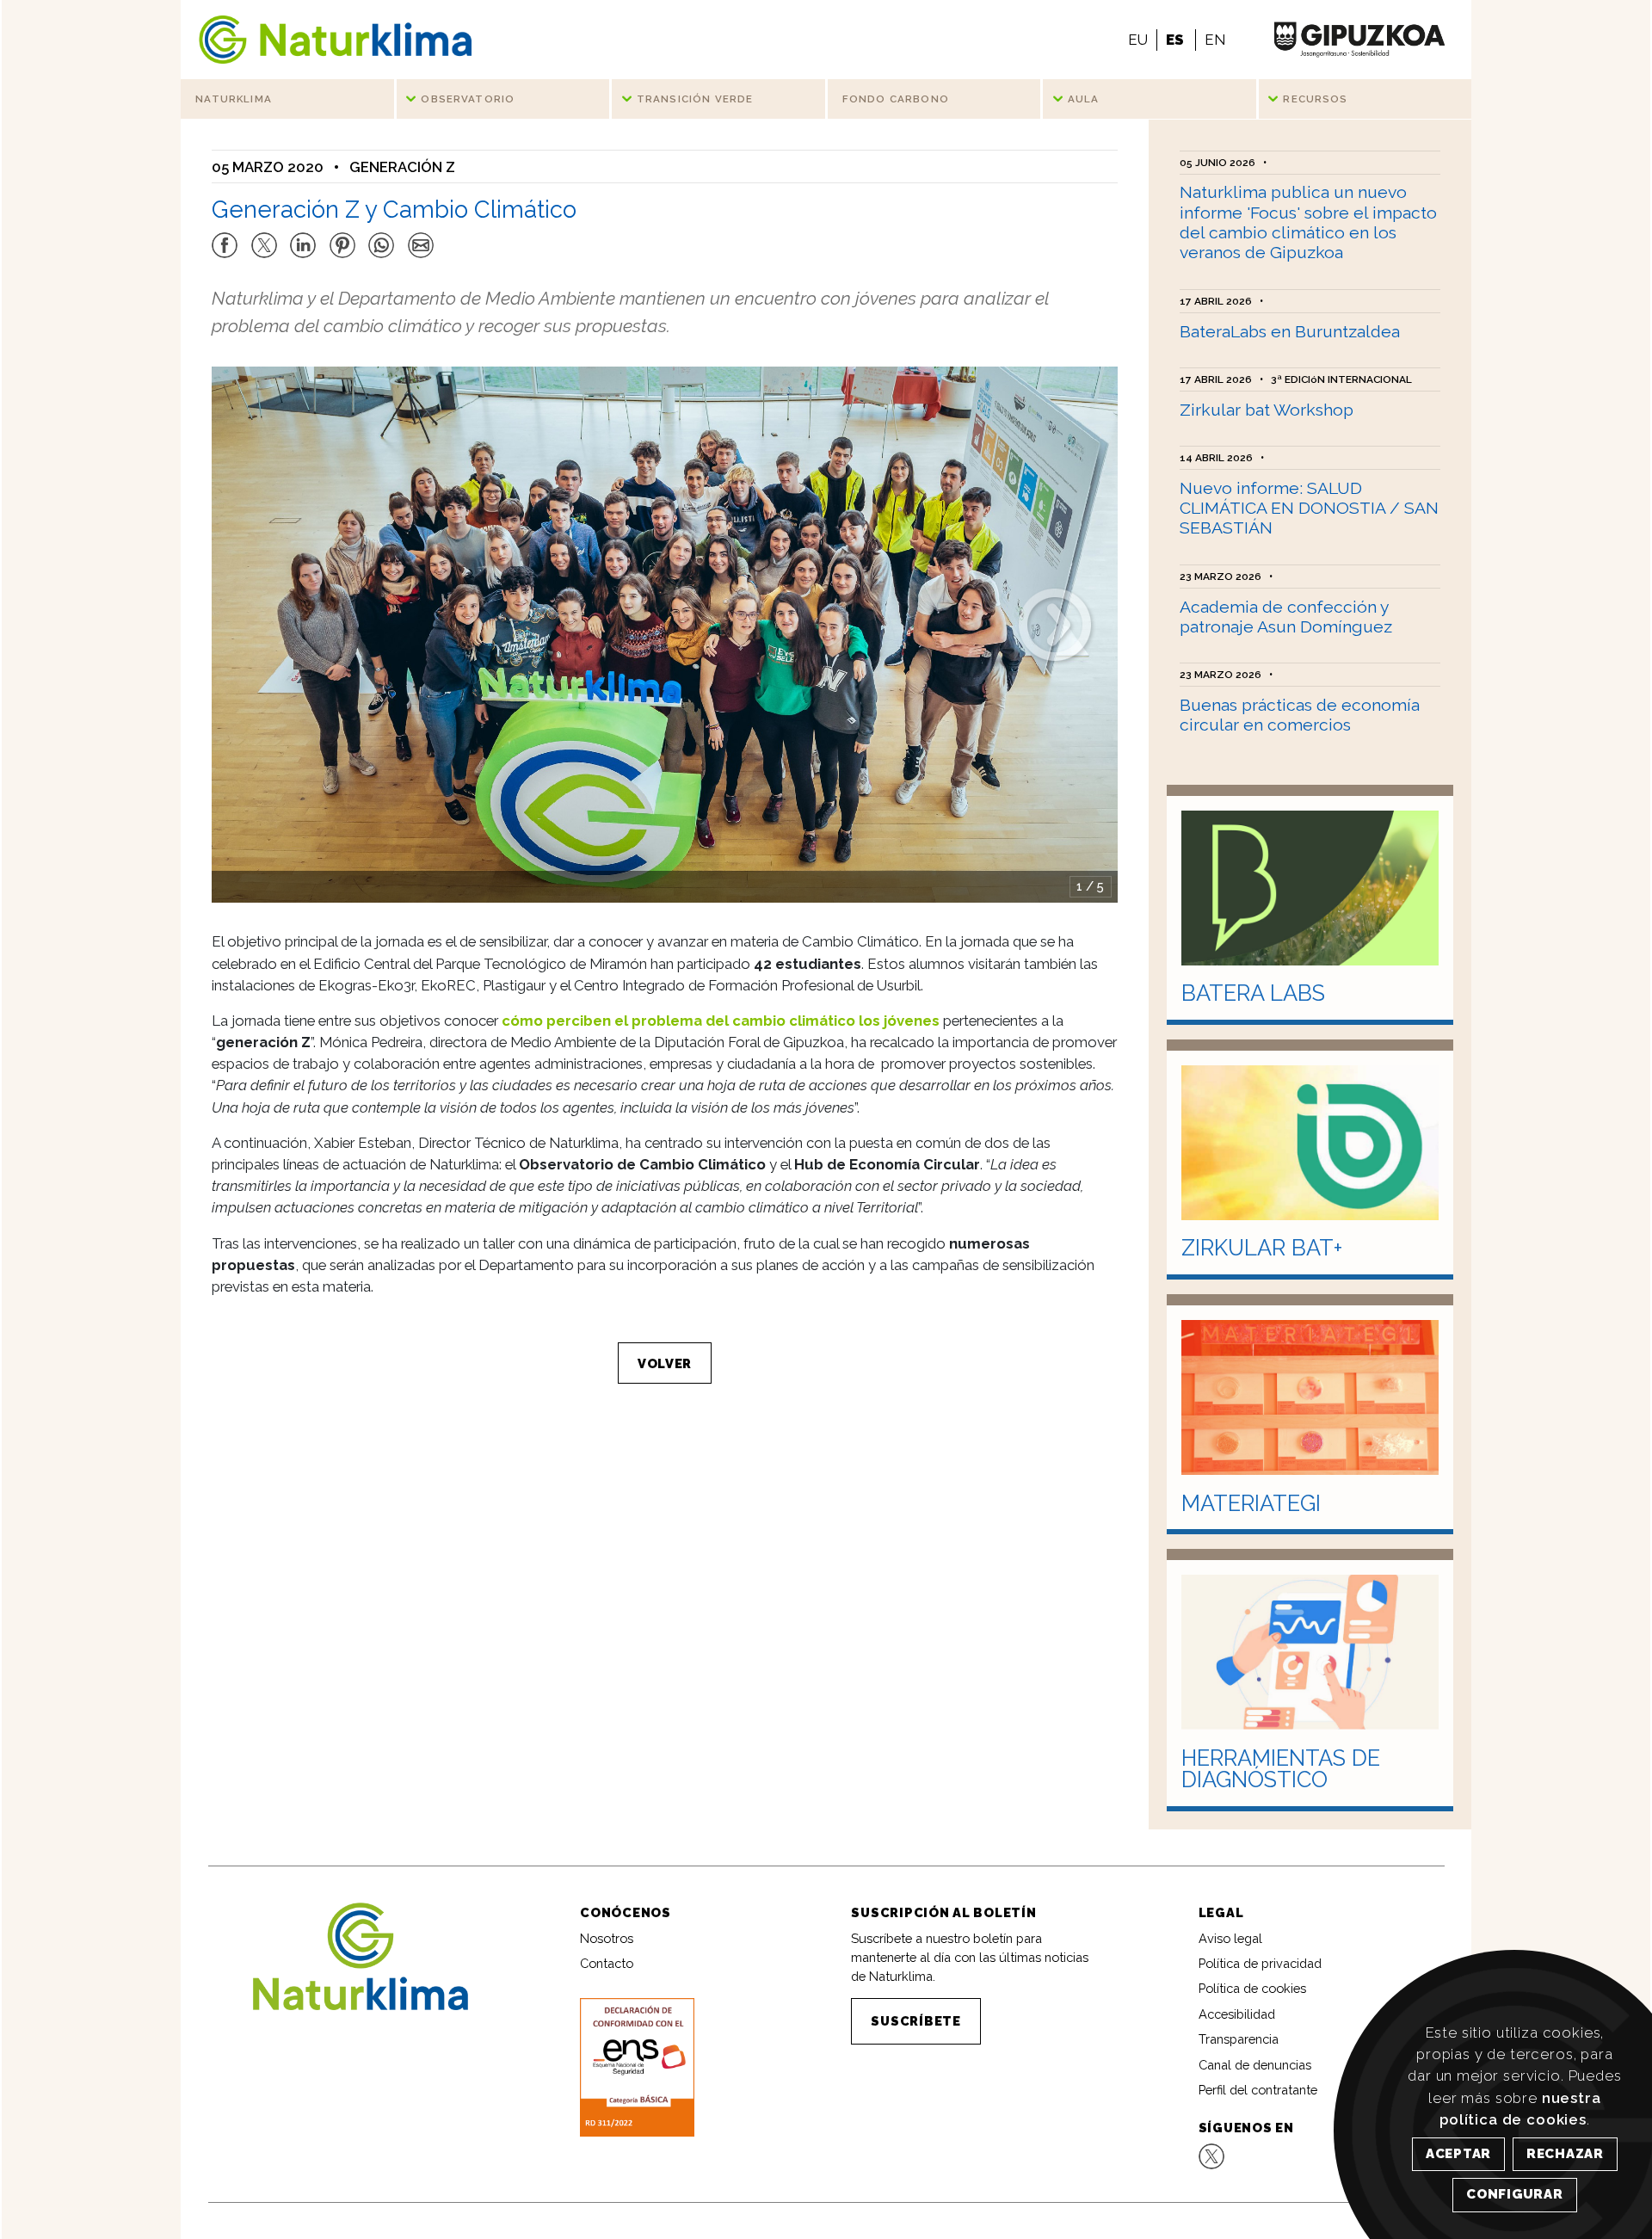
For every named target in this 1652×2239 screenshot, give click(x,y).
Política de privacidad (1260, 1963)
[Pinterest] (342, 237)
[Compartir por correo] (421, 237)
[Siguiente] (1055, 623)
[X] (264, 237)
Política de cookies (1252, 1988)
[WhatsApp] (381, 237)
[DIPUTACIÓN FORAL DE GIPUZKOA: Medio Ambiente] (1359, 40)
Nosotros (607, 1938)
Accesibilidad (1237, 2014)
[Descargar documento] (637, 2066)
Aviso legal (1230, 1938)
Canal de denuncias (1255, 2065)
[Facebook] (225, 237)
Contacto (607, 1963)
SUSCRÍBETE (915, 2021)
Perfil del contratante (1258, 2090)
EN (1215, 40)
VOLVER (665, 1363)
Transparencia (1239, 2039)
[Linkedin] (303, 237)
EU (1138, 40)
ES (1175, 40)
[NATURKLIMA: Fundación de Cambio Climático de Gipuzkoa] (335, 40)
